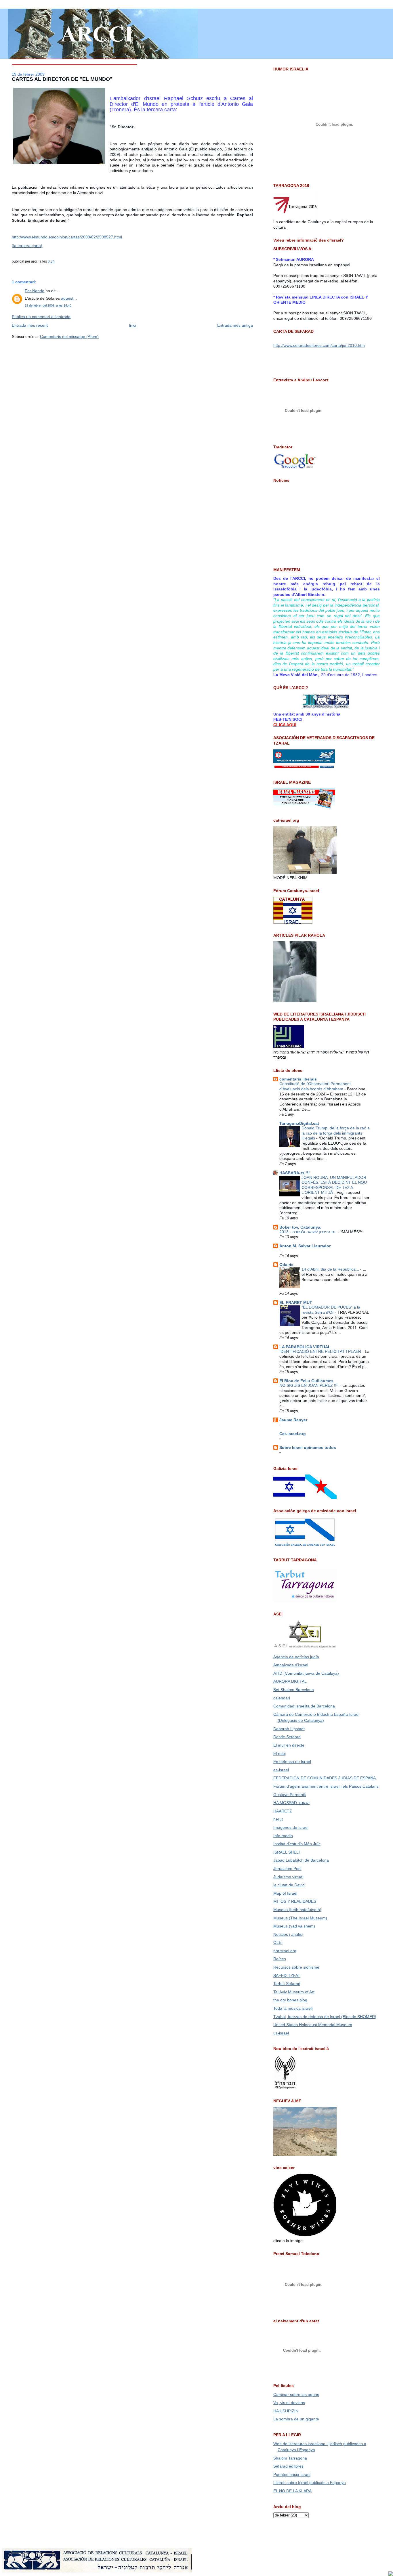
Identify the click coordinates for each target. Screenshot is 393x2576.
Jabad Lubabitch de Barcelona (301, 1860)
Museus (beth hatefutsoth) (297, 1910)
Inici (132, 325)
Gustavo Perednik (290, 1795)
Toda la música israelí (293, 2008)
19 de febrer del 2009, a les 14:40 (48, 305)
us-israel (281, 2033)
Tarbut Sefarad (287, 1984)
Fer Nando (35, 291)
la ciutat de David (289, 1885)
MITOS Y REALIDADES (295, 1901)
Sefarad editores (288, 2466)
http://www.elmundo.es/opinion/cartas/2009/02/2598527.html (67, 237)
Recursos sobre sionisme (296, 1967)
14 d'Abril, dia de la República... (331, 1269)
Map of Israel (285, 1893)
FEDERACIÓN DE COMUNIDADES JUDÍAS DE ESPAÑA (325, 1778)
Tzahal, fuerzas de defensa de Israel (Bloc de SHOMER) (325, 2017)
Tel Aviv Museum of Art (294, 1992)
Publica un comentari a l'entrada (41, 317)
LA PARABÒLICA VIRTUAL (305, 1347)
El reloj (280, 1753)
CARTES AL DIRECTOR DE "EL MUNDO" (62, 79)
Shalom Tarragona (290, 2458)
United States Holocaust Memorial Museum (313, 2025)
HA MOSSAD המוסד (291, 1803)
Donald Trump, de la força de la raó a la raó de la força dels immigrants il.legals (336, 1133)
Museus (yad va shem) (294, 1926)
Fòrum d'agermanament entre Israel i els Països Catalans (326, 1786)
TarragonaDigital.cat (299, 1123)
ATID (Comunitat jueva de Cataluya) (306, 1673)
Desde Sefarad (287, 1737)
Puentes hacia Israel (292, 2474)
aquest (67, 298)
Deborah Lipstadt (289, 1729)
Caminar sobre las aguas (296, 2395)
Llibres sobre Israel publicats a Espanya (310, 2483)
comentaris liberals (298, 1079)
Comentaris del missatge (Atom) (69, 336)
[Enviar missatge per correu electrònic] (56, 261)
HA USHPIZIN (286, 2411)
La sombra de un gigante (296, 2419)
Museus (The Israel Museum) (300, 1918)
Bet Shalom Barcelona (294, 1690)
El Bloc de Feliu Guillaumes (306, 1381)
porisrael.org (285, 1951)
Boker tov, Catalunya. (300, 1227)
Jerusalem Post (287, 1869)
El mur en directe (289, 1745)
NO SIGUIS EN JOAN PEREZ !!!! (310, 1385)
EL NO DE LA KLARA (292, 2491)
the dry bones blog (290, 2000)
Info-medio (283, 1836)
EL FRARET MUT (296, 1303)
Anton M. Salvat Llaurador (305, 1246)
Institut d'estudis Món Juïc (297, 1844)
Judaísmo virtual (288, 1877)
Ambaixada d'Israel (291, 1665)
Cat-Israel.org (293, 1434)
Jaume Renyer (293, 1420)
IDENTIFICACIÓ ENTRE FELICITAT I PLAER (321, 1352)
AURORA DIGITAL (290, 1681)
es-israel (281, 1770)
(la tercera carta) (27, 246)
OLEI (278, 1942)
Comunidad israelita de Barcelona (304, 1706)
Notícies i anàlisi (288, 1934)
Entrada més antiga (235, 325)
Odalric (286, 1265)
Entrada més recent (30, 325)
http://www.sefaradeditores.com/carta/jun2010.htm (319, 345)
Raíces (280, 1959)
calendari (282, 1698)
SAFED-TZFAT (287, 1975)
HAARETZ (283, 1811)
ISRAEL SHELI (287, 1852)
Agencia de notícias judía (296, 1657)
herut (278, 1819)
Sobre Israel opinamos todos (308, 1447)
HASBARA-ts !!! (295, 1173)
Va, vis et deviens (289, 2403)
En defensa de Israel (292, 1762)
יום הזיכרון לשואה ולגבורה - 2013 (309, 1232)
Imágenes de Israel (291, 1827)
